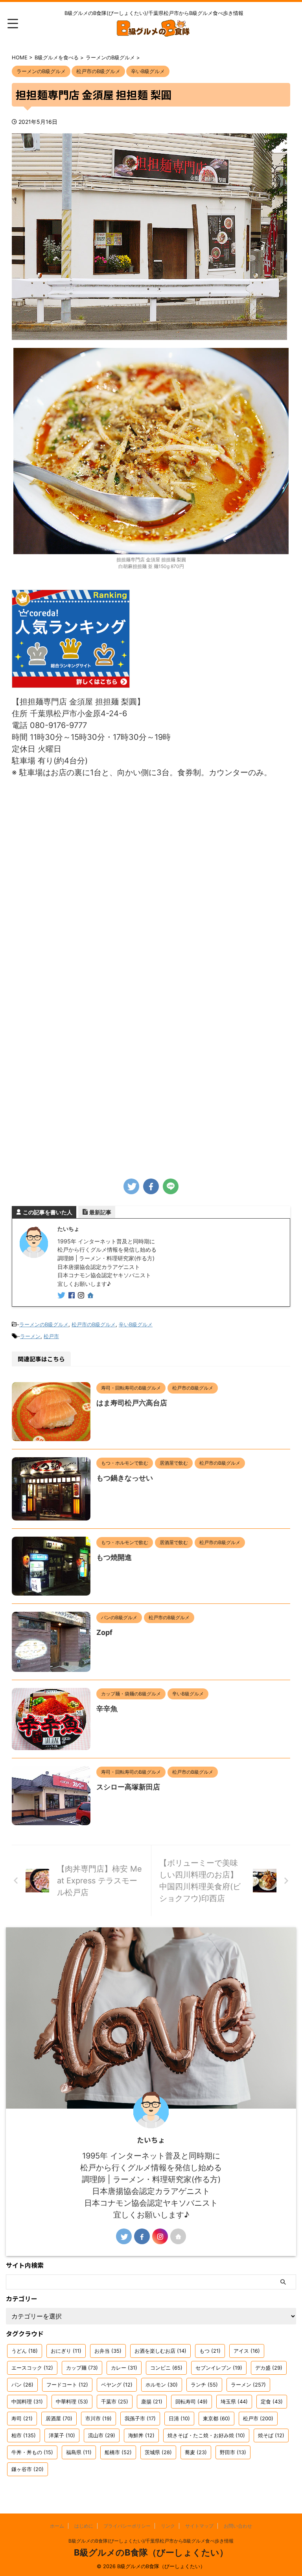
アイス (247, 2351)
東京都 (216, 2418)
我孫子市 (140, 2418)
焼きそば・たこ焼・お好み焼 (206, 2435)
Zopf (104, 1632)
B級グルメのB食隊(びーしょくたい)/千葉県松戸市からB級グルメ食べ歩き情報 (151, 2541)
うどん (25, 2351)
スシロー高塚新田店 (128, 1787)
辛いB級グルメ (136, 1324)
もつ (210, 2351)
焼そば (271, 2435)
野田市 (233, 2452)
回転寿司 (192, 2401)
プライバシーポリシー (127, 2526)
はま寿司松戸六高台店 (132, 1403)
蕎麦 (196, 2452)
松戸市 (51, 1336)
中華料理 (72, 2401)
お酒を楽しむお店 (160, 2351)
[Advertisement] (151, 1108)
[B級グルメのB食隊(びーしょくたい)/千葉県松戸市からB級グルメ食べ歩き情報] (154, 31)
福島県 (79, 2452)
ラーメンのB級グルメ (44, 1324)
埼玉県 (234, 2401)
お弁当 (108, 2351)
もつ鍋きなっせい (125, 1478)
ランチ (204, 2385)
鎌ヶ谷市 (28, 2469)
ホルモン (162, 2385)
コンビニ (166, 2368)
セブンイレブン (219, 2368)
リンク (168, 2526)
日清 (179, 2418)
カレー (124, 2368)
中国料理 (27, 2401)
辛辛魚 (107, 1709)
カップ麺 (82, 2368)
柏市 (24, 2435)
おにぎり (66, 2351)
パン (22, 2385)
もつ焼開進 (114, 1557)
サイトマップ (199, 2526)
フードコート (67, 2385)
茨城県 (158, 2452)
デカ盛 (269, 2368)
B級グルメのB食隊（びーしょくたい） (151, 2552)
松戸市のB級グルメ (94, 1324)
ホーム (57, 2526)
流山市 (102, 2435)
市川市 (99, 2418)
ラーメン (30, 1336)
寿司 (22, 2418)
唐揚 (152, 2401)
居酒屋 (59, 2418)
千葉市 (115, 2401)
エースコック (32, 2368)
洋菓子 (62, 2435)
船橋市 (118, 2452)
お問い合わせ (238, 2526)
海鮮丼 (141, 2435)
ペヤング (117, 2385)
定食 (272, 2401)
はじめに (84, 2526)
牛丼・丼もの (32, 2452)
